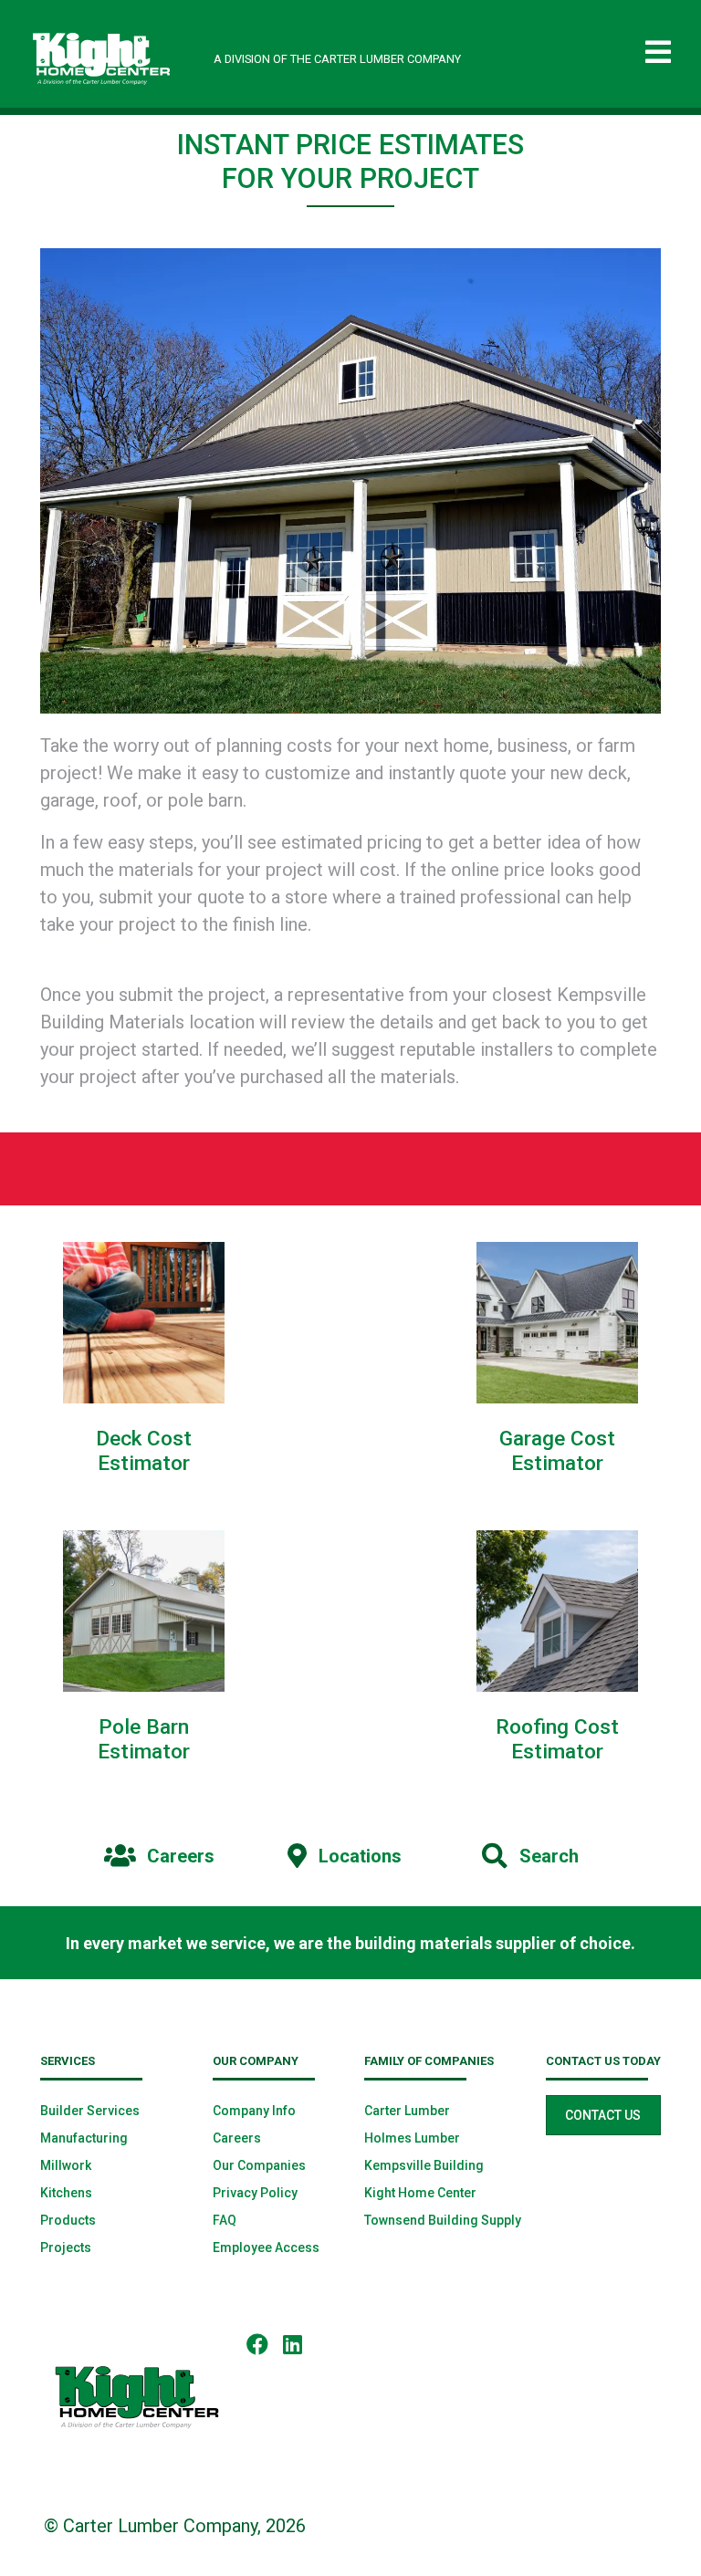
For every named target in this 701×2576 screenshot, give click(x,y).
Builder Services (90, 2111)
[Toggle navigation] (658, 52)
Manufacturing (84, 2138)
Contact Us (603, 2115)
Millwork (66, 2165)
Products (68, 2220)
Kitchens (66, 2193)
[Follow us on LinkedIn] (300, 2343)
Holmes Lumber (412, 2138)
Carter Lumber (407, 2111)
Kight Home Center (420, 2193)
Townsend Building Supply (443, 2220)
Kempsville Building (424, 2165)
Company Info (254, 2111)
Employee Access (266, 2247)
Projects (66, 2247)
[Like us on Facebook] (265, 2343)
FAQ (225, 2220)
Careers (237, 2138)
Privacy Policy (255, 2193)
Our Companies (259, 2165)
